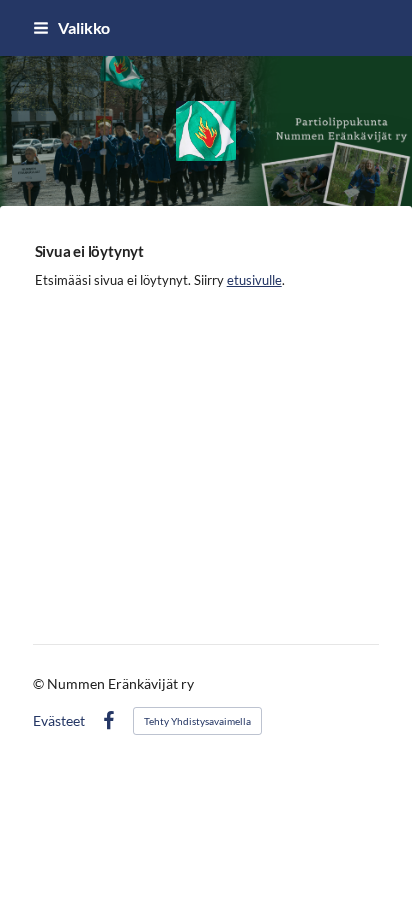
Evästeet (59, 721)
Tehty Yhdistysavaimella (197, 721)
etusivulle (254, 280)
